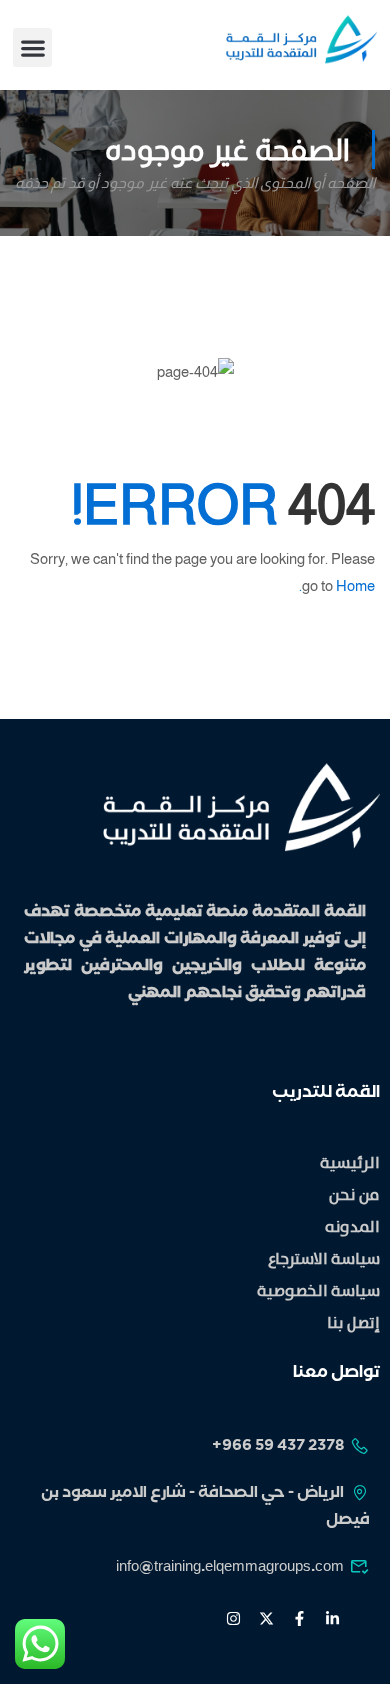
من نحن (354, 1195)
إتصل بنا (353, 1323)
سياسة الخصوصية (318, 1291)
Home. (337, 585)
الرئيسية (350, 1163)
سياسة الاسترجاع (324, 1259)
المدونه (352, 1227)
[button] (32, 47)
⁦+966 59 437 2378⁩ (278, 1447)
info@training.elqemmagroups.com (230, 1568)
